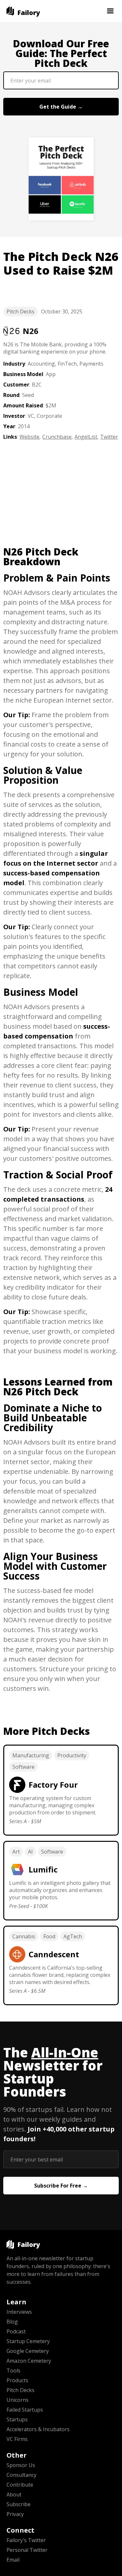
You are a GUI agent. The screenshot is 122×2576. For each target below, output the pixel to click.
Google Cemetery (28, 2351)
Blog (12, 2322)
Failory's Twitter (26, 2540)
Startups (17, 2419)
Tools (14, 2371)
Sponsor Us (21, 2465)
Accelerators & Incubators (38, 2429)
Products (17, 2380)
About (14, 2494)
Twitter (109, 437)
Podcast (16, 2331)
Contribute (20, 2485)
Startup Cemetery (28, 2341)
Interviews (19, 2312)
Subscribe (19, 2504)
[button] (110, 11)
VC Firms (17, 2439)
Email (13, 2560)
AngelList (86, 437)
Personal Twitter (27, 2550)
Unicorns (18, 2400)
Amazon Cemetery (29, 2361)
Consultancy (21, 2475)
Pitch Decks (20, 311)
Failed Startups (25, 2410)
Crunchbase (57, 437)
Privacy (15, 2514)
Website (29, 437)
